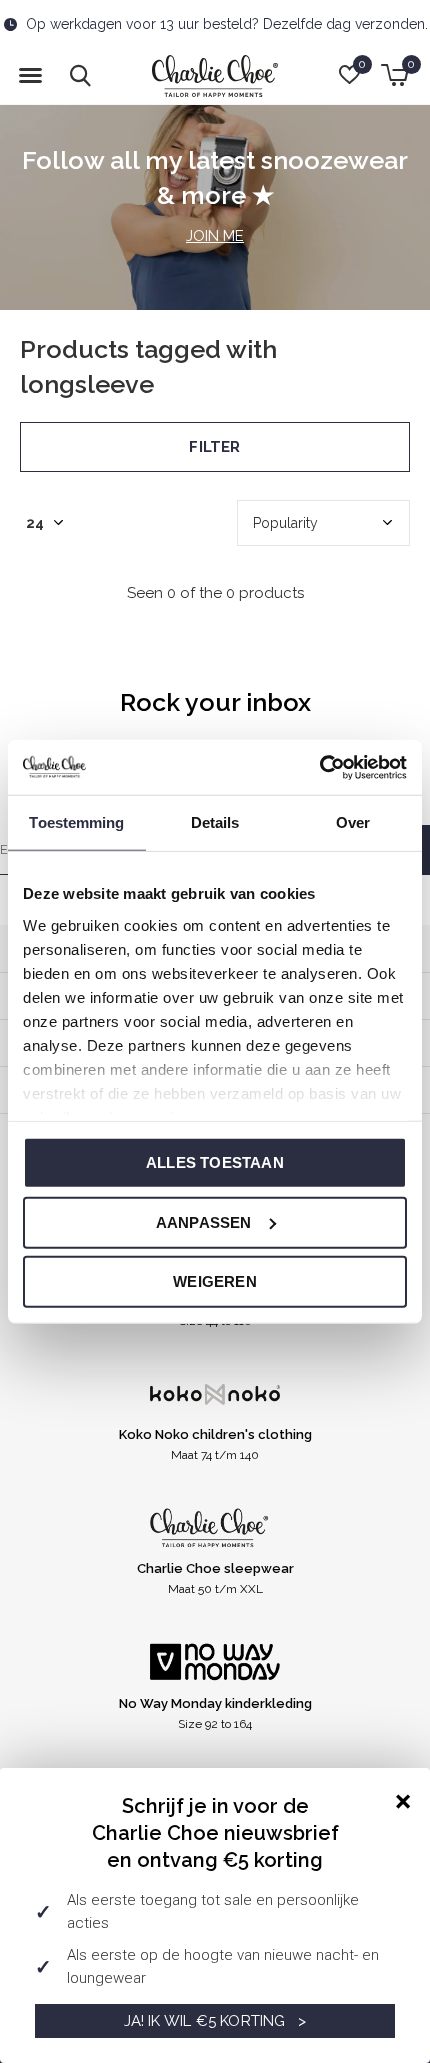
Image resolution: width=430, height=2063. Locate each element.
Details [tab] (215, 822)
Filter (214, 447)
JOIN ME (215, 236)
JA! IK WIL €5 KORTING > (215, 2021)
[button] (30, 76)
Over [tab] (353, 822)
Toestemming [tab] (76, 822)
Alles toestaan (215, 1162)
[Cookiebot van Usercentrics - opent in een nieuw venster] (319, 767)
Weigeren (215, 1281)
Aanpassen (204, 1221)
